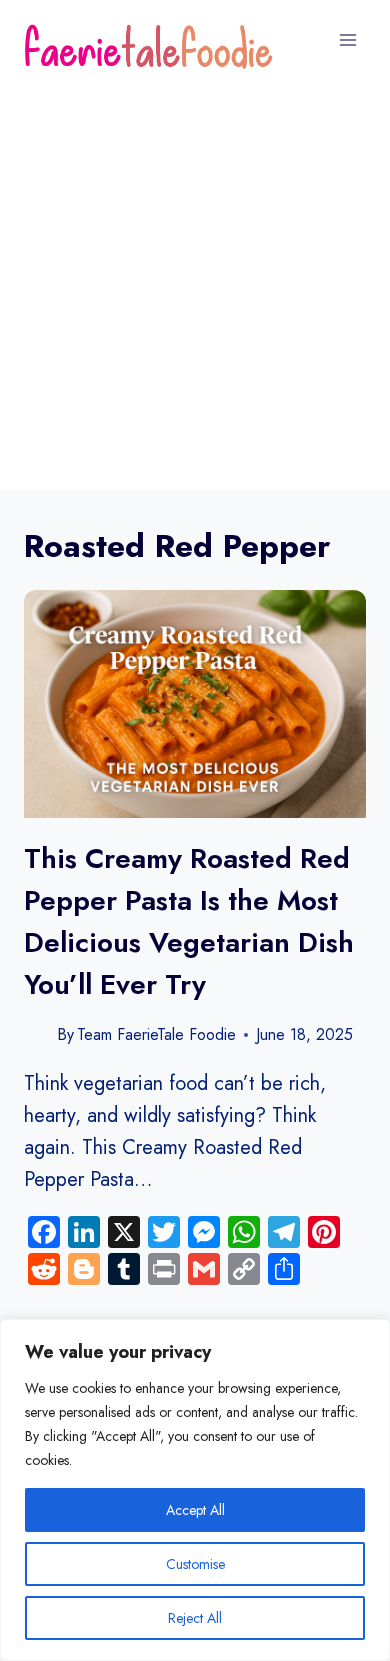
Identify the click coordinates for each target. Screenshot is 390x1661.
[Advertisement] (195, 285)
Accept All (195, 1510)
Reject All (195, 1618)
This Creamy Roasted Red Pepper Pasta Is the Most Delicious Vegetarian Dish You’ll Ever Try (189, 921)
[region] (195, 1490)
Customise (195, 1564)
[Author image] (36, 1034)
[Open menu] (347, 39)
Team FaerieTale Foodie (156, 1034)
